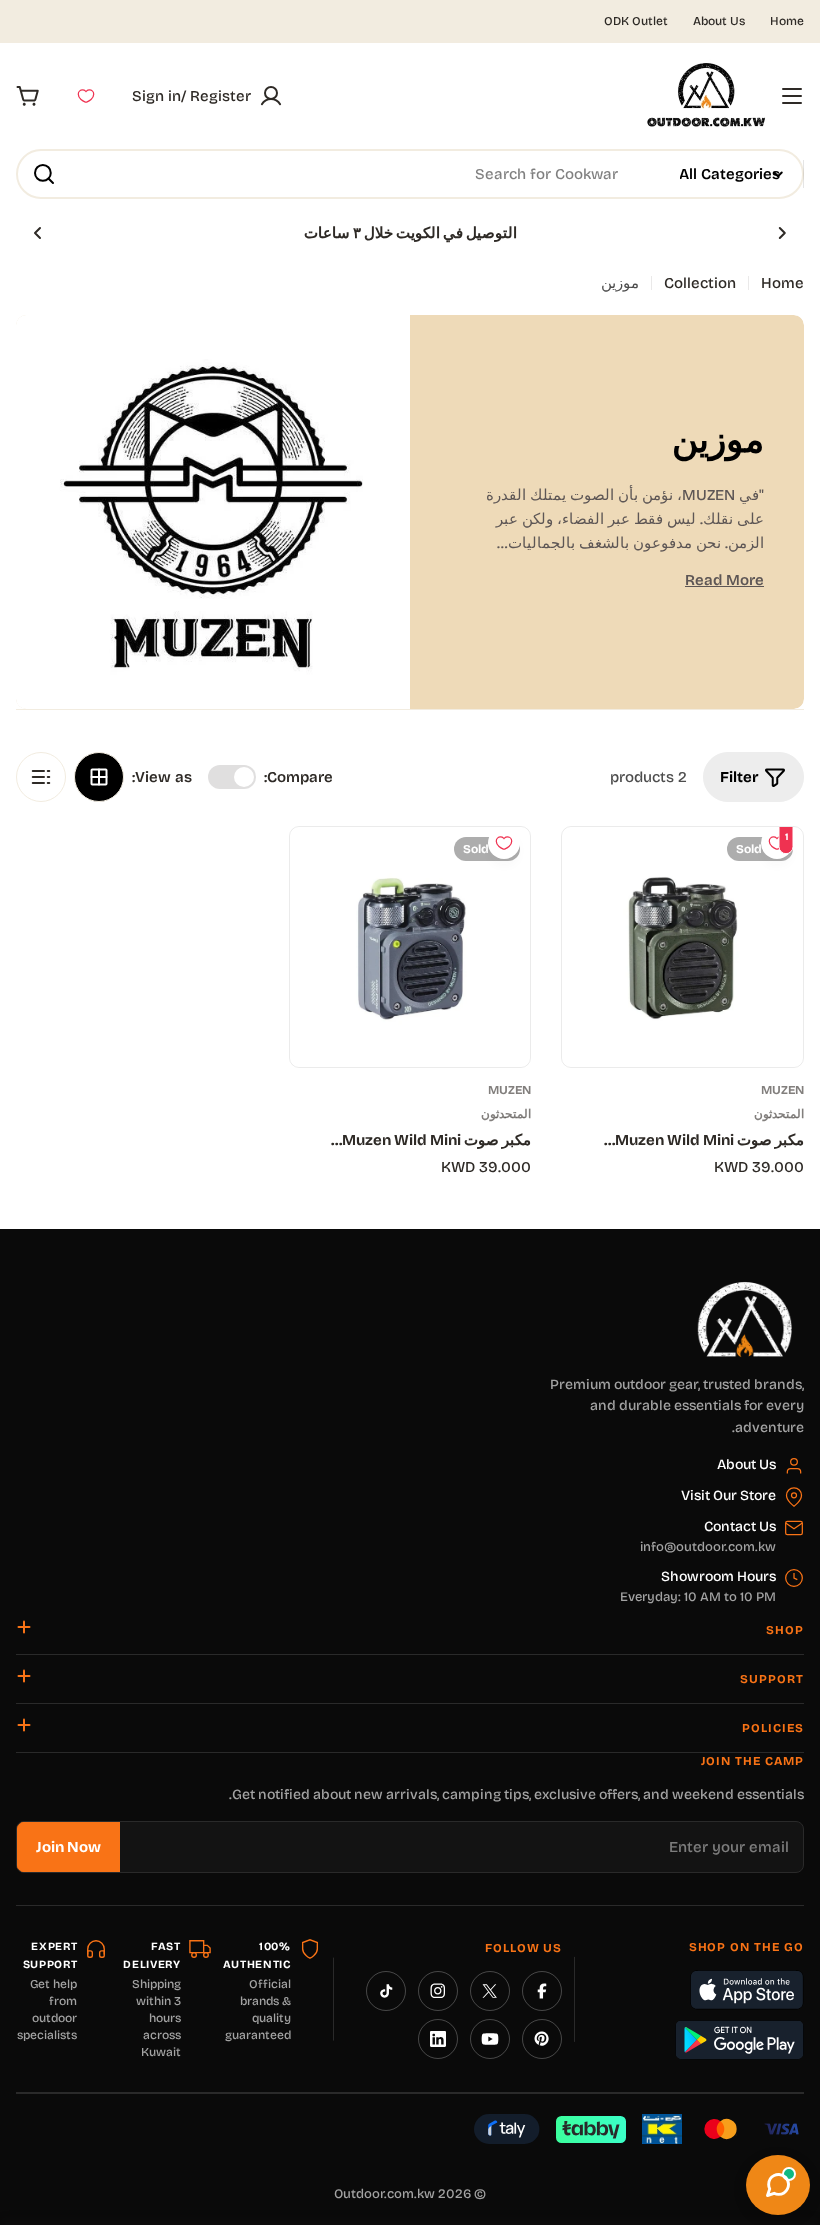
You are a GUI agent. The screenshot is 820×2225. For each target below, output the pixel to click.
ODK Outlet (636, 21)
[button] (782, 233)
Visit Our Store (728, 1495)
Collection (700, 283)
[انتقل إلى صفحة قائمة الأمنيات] (86, 96)
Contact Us (740, 1526)
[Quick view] (592, 872)
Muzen (782, 1090)
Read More (724, 580)
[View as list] (41, 777)
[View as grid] (99, 777)
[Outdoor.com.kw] (744, 1289)
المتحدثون (779, 1114)
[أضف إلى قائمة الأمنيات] (504, 843)
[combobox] (410, 174)
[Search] (44, 174)
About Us (719, 21)
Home (787, 21)
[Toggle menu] (792, 96)
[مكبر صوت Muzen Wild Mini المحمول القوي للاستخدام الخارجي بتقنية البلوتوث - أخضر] (682, 947)
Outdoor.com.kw (384, 2194)
